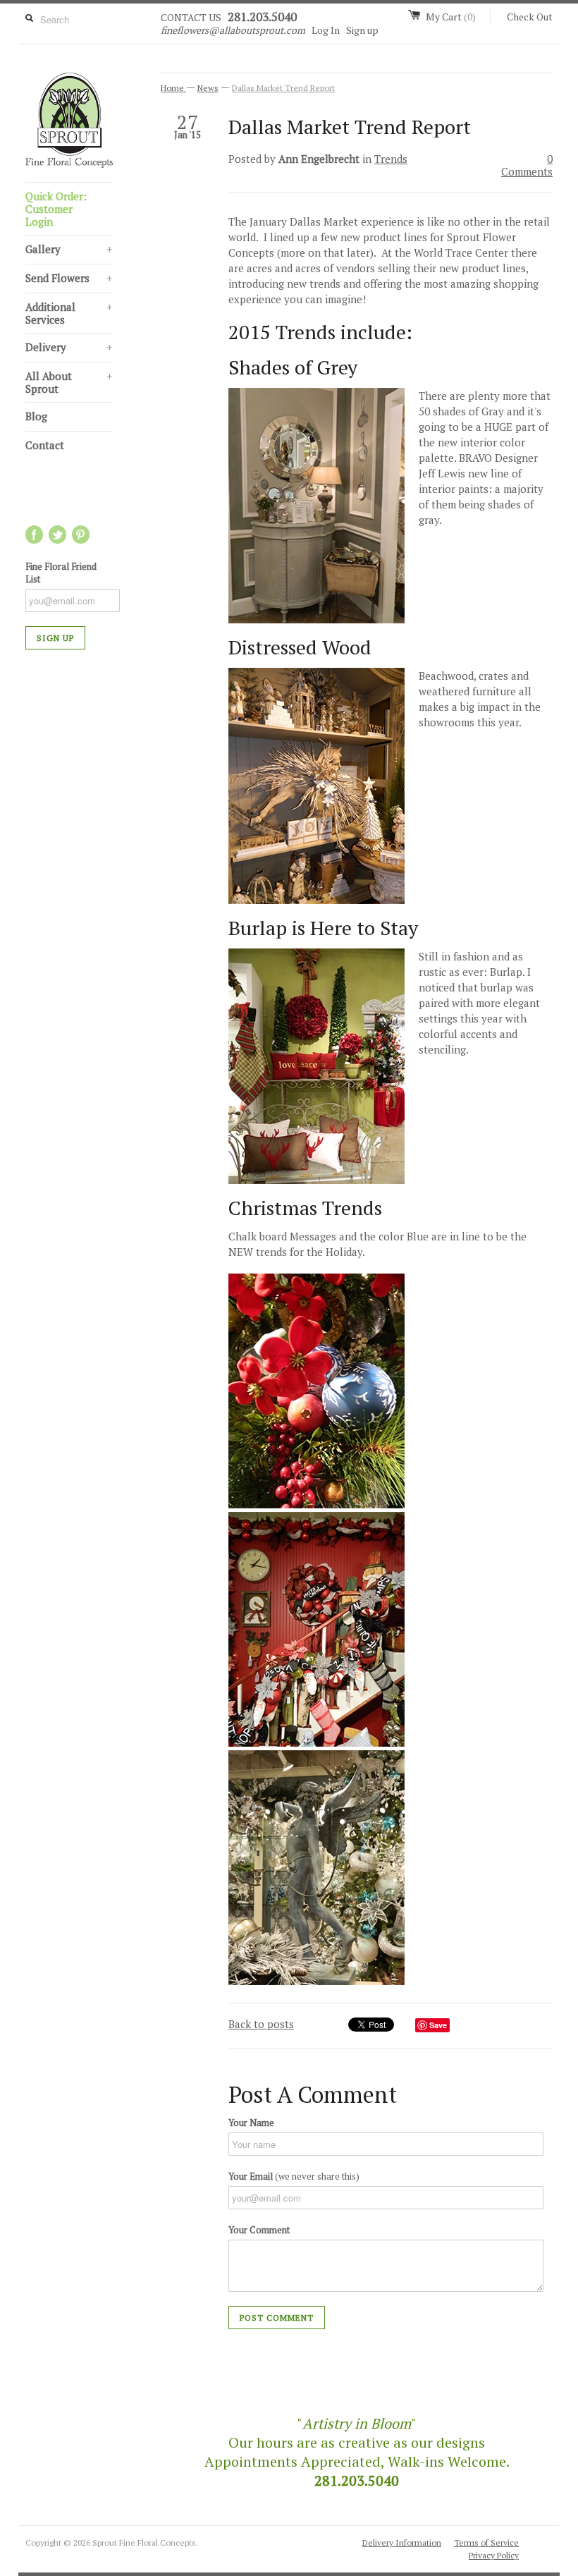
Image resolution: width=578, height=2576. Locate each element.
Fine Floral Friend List (61, 573)
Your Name (251, 2123)
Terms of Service (486, 2543)
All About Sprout (69, 382)
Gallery (69, 249)
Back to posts (261, 2024)
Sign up (362, 30)
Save (438, 2025)
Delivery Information (402, 2543)
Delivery (69, 347)
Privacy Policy (494, 2555)
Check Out (530, 17)
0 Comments (527, 165)
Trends (391, 159)
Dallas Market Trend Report (283, 88)
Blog (36, 416)
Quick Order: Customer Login (56, 209)
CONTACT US (191, 17)
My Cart (451, 17)
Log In (326, 30)
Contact (45, 445)
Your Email (294, 2176)
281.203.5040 (262, 17)
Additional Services (69, 313)
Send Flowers (69, 278)
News (208, 88)
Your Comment (259, 2230)
